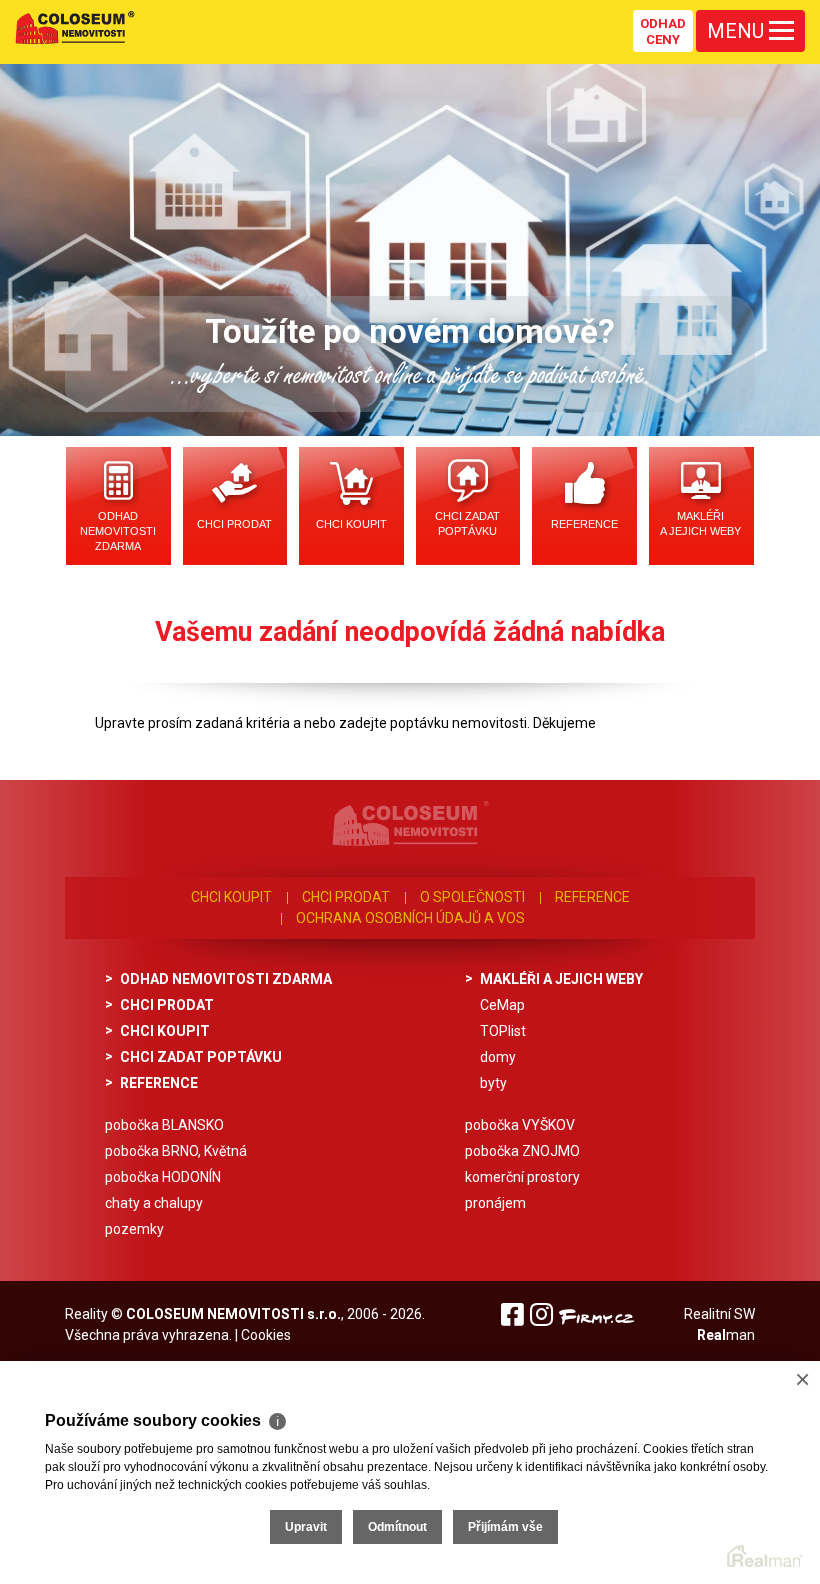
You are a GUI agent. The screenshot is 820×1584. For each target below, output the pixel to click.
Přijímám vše (505, 1527)
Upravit (306, 1527)
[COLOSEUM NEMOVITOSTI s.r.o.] (75, 27)
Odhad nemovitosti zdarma (118, 531)
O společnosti (472, 897)
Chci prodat (234, 524)
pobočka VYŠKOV (520, 1125)
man (726, 1335)
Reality (86, 1314)
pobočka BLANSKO (164, 1125)
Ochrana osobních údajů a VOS (410, 918)
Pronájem (495, 1203)
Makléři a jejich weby (700, 523)
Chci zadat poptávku (467, 523)
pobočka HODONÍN (163, 1177)
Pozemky (134, 1229)
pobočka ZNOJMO (522, 1151)
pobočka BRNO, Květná (176, 1151)
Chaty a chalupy (154, 1203)
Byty (493, 1083)
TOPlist (503, 1031)
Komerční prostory (522, 1177)
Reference (584, 524)
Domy (498, 1057)
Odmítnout (397, 1527)
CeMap (502, 1005)
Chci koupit (351, 524)
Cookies (266, 1335)
